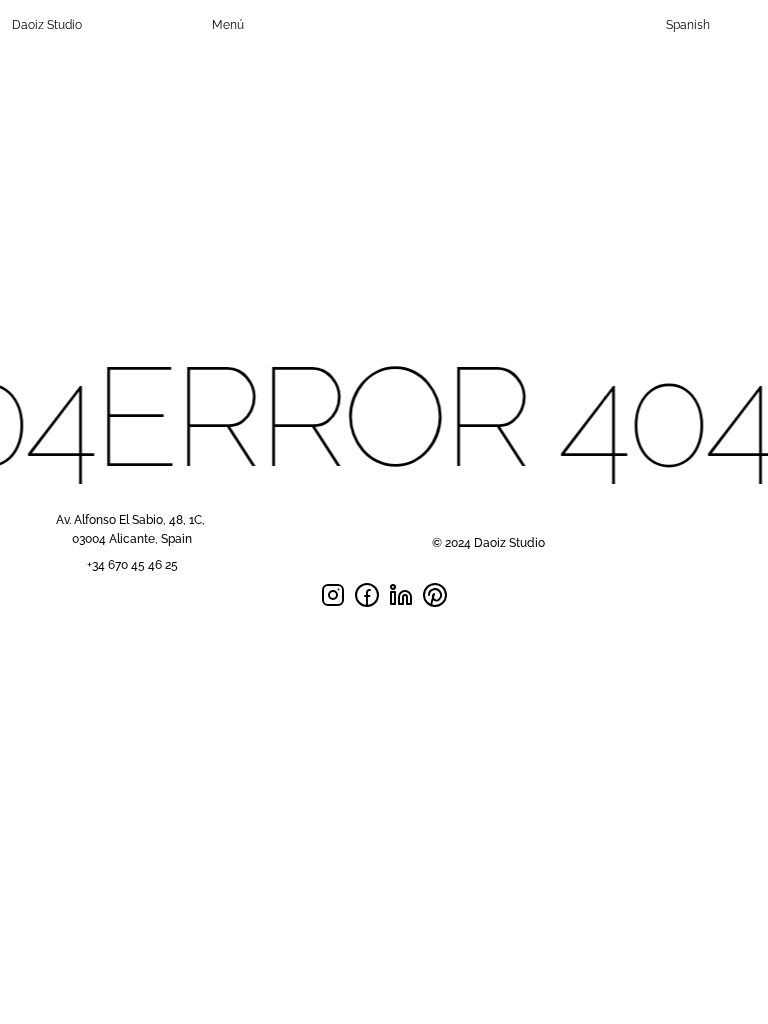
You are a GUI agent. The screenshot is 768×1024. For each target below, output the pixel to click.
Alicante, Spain (150, 539)
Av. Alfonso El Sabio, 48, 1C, (132, 520)
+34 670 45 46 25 (132, 565)
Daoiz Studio (47, 25)
